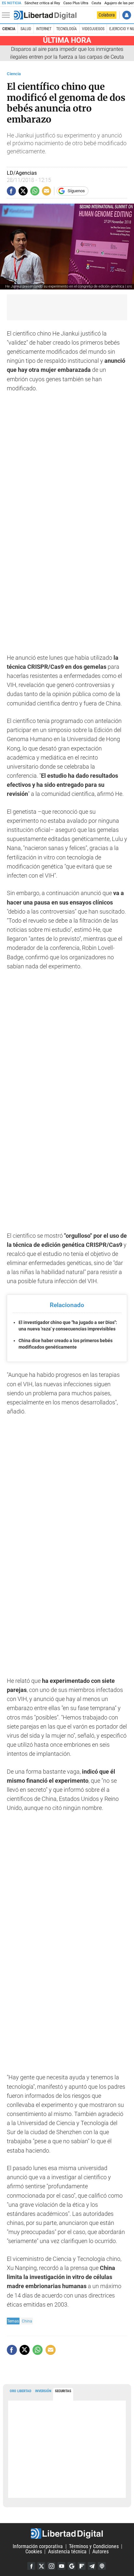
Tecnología (67, 29)
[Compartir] (11, 191)
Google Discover (72, 2566)
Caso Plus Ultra (76, 3)
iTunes (102, 2566)
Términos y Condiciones (94, 2546)
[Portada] (45, 15)
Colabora (107, 15)
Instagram (51, 2566)
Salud (26, 29)
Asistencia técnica (67, 2552)
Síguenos (76, 191)
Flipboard (82, 2566)
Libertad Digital (67, 2534)
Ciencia (9, 29)
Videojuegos (93, 29)
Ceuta (96, 3)
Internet (44, 29)
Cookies (34, 2552)
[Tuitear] (23, 191)
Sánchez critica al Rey (42, 3)
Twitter (41, 2566)
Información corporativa (38, 2546)
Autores (100, 2552)
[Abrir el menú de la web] (7, 15)
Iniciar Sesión (127, 15)
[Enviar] (35, 191)
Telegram (92, 2566)
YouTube (61, 2566)
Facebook (31, 2566)
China (27, 2321)
